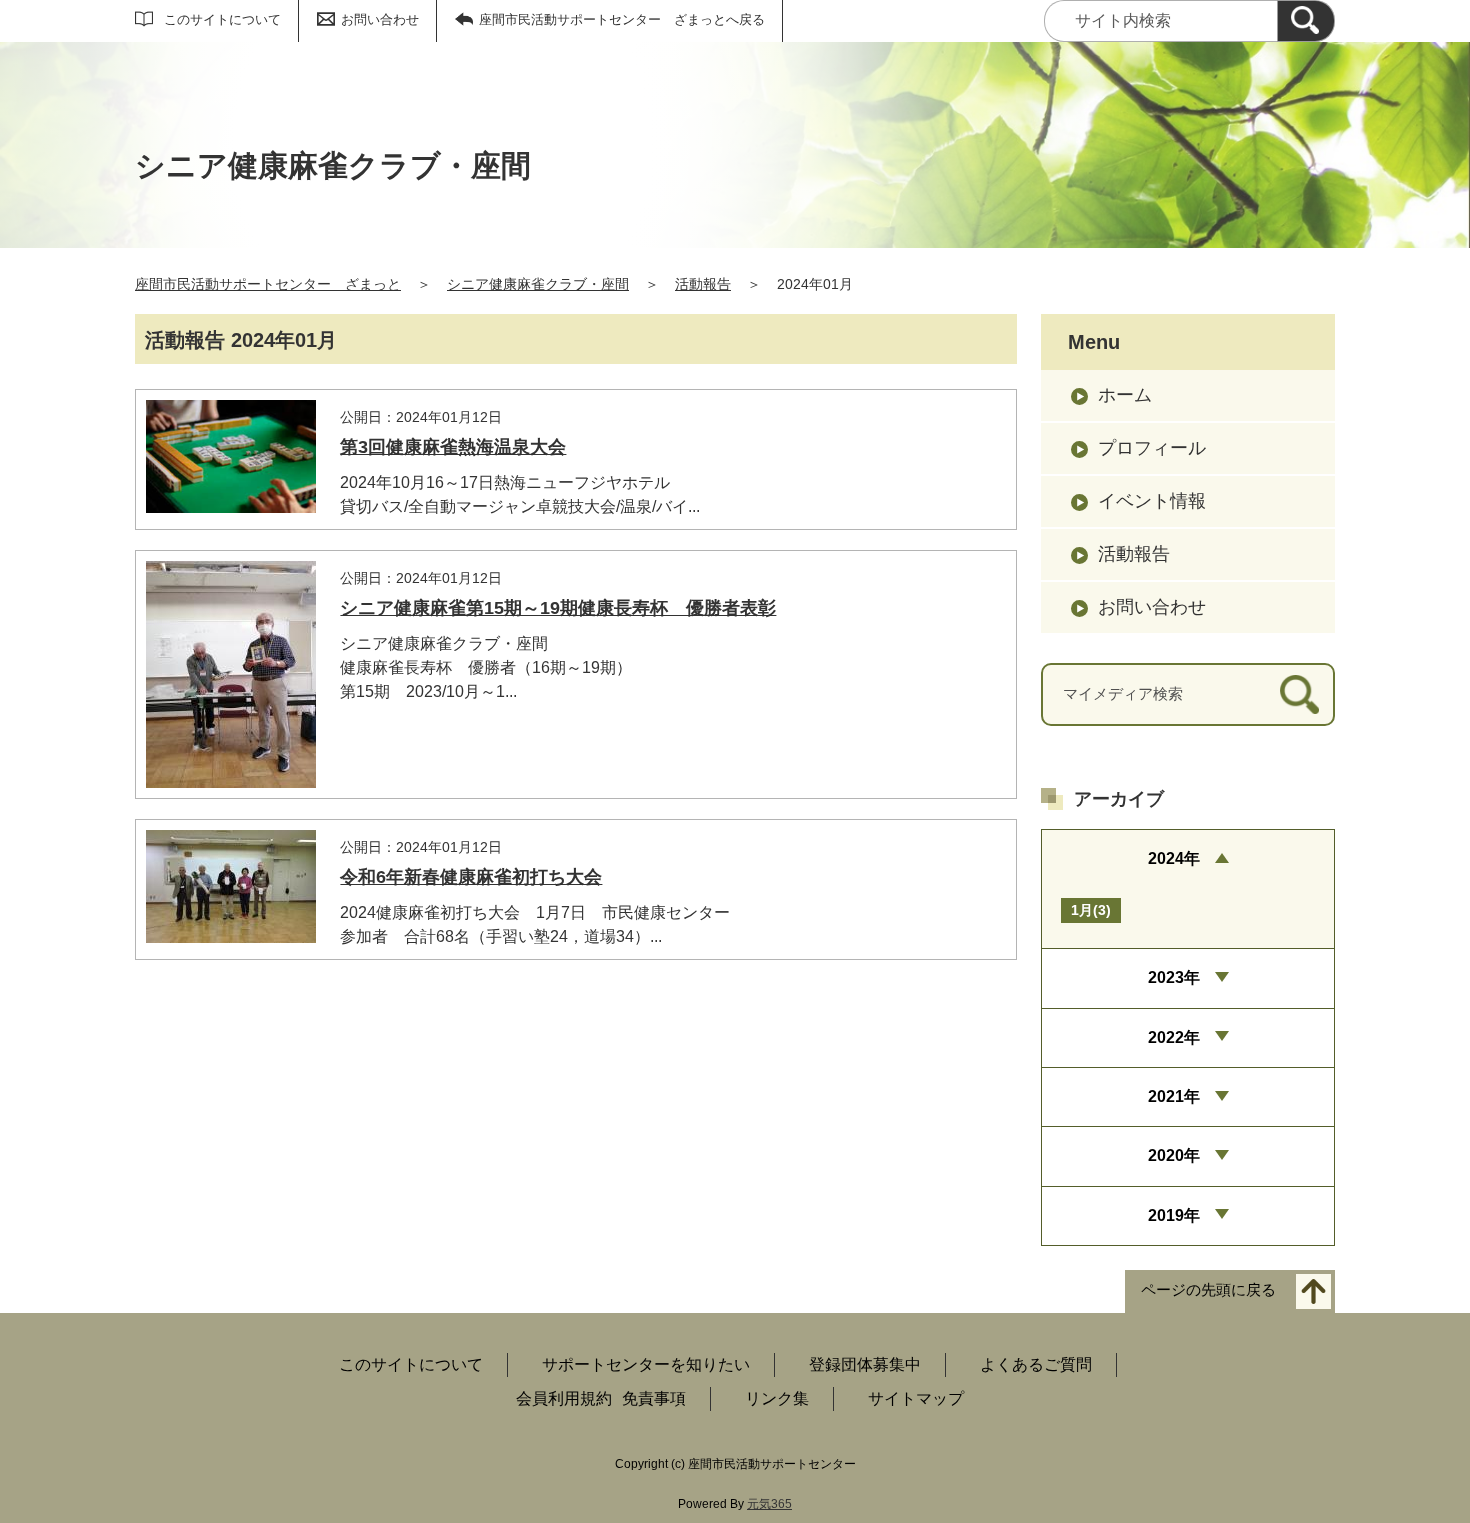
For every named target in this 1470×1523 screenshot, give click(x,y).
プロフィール (1152, 448)
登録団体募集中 (865, 1364)
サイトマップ (916, 1398)
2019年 (1174, 1215)
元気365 (769, 1504)
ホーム (1125, 395)
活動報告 (703, 284)
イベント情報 (1152, 501)
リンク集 (777, 1398)
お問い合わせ (380, 19)
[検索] (1306, 21)
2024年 (1174, 858)
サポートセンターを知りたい (646, 1364)
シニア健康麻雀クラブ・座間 (538, 284)
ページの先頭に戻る (1208, 1290)
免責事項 (654, 1398)
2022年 (1174, 1037)
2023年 (1174, 977)
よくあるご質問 (1036, 1364)
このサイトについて (222, 19)
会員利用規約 (564, 1398)
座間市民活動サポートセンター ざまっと (268, 284)
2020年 (1174, 1155)
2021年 (1174, 1096)
